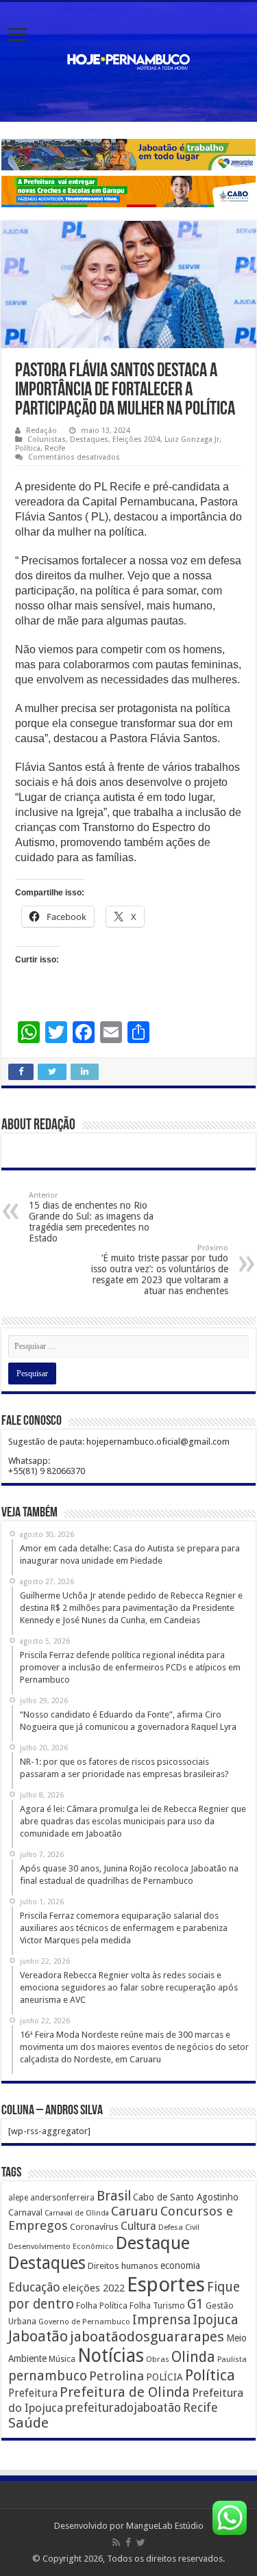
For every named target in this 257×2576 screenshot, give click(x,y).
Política (28, 448)
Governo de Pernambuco (84, 2322)
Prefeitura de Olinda (125, 2392)
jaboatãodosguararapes (147, 2337)
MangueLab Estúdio (165, 2526)
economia (180, 2265)
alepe (18, 2198)
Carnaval (25, 2212)
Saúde (28, 2423)
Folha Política (102, 2305)
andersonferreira (62, 2198)
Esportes (166, 2285)
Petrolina (117, 2376)
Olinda (193, 2357)
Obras (158, 2359)
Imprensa (161, 2320)
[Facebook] (128, 2542)
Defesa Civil (179, 2227)
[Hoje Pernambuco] (128, 60)
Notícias (111, 2355)
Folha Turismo (157, 2305)
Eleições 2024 (136, 439)
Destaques (89, 439)
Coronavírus (94, 2227)
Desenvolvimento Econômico (61, 2246)
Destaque (153, 2243)
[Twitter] (141, 2542)
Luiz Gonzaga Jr (192, 439)
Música (62, 2359)
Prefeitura (33, 2393)
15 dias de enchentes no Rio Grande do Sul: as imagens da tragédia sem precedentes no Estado (91, 1217)
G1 (195, 2304)
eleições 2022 (94, 2288)
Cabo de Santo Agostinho (186, 2197)
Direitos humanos (123, 2266)
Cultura (138, 2226)
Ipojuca (216, 2320)
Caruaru (135, 2211)
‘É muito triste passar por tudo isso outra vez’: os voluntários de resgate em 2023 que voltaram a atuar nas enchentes (160, 1270)
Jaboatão (38, 2336)
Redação (41, 431)
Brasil (114, 2196)
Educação (34, 2287)
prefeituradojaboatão (123, 2408)
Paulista (232, 2360)
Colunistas (47, 439)
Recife (55, 448)
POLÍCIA (164, 2377)
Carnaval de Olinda (77, 2213)
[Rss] (116, 2542)
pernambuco (48, 2376)
